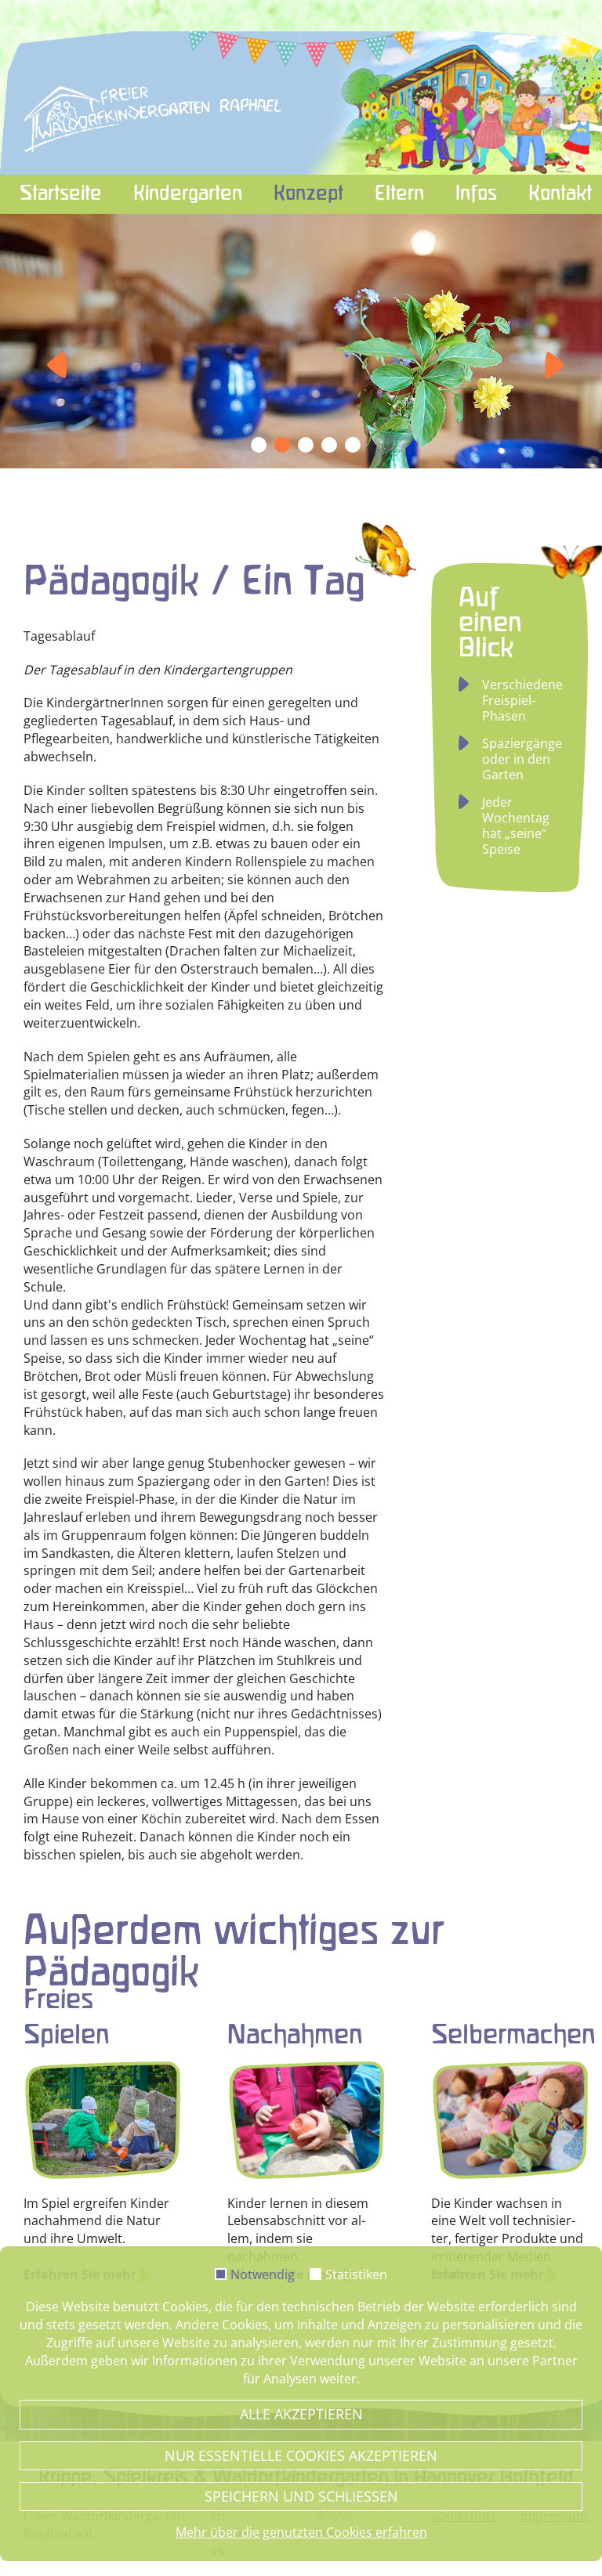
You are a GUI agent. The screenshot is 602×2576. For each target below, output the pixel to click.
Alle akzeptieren (301, 2414)
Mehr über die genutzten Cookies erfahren (301, 2532)
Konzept (308, 194)
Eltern (399, 194)
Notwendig (263, 2275)
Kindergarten (188, 194)
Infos (476, 194)
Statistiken (356, 2275)
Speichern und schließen (301, 2496)
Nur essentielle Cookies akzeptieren (301, 2455)
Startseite (61, 194)
